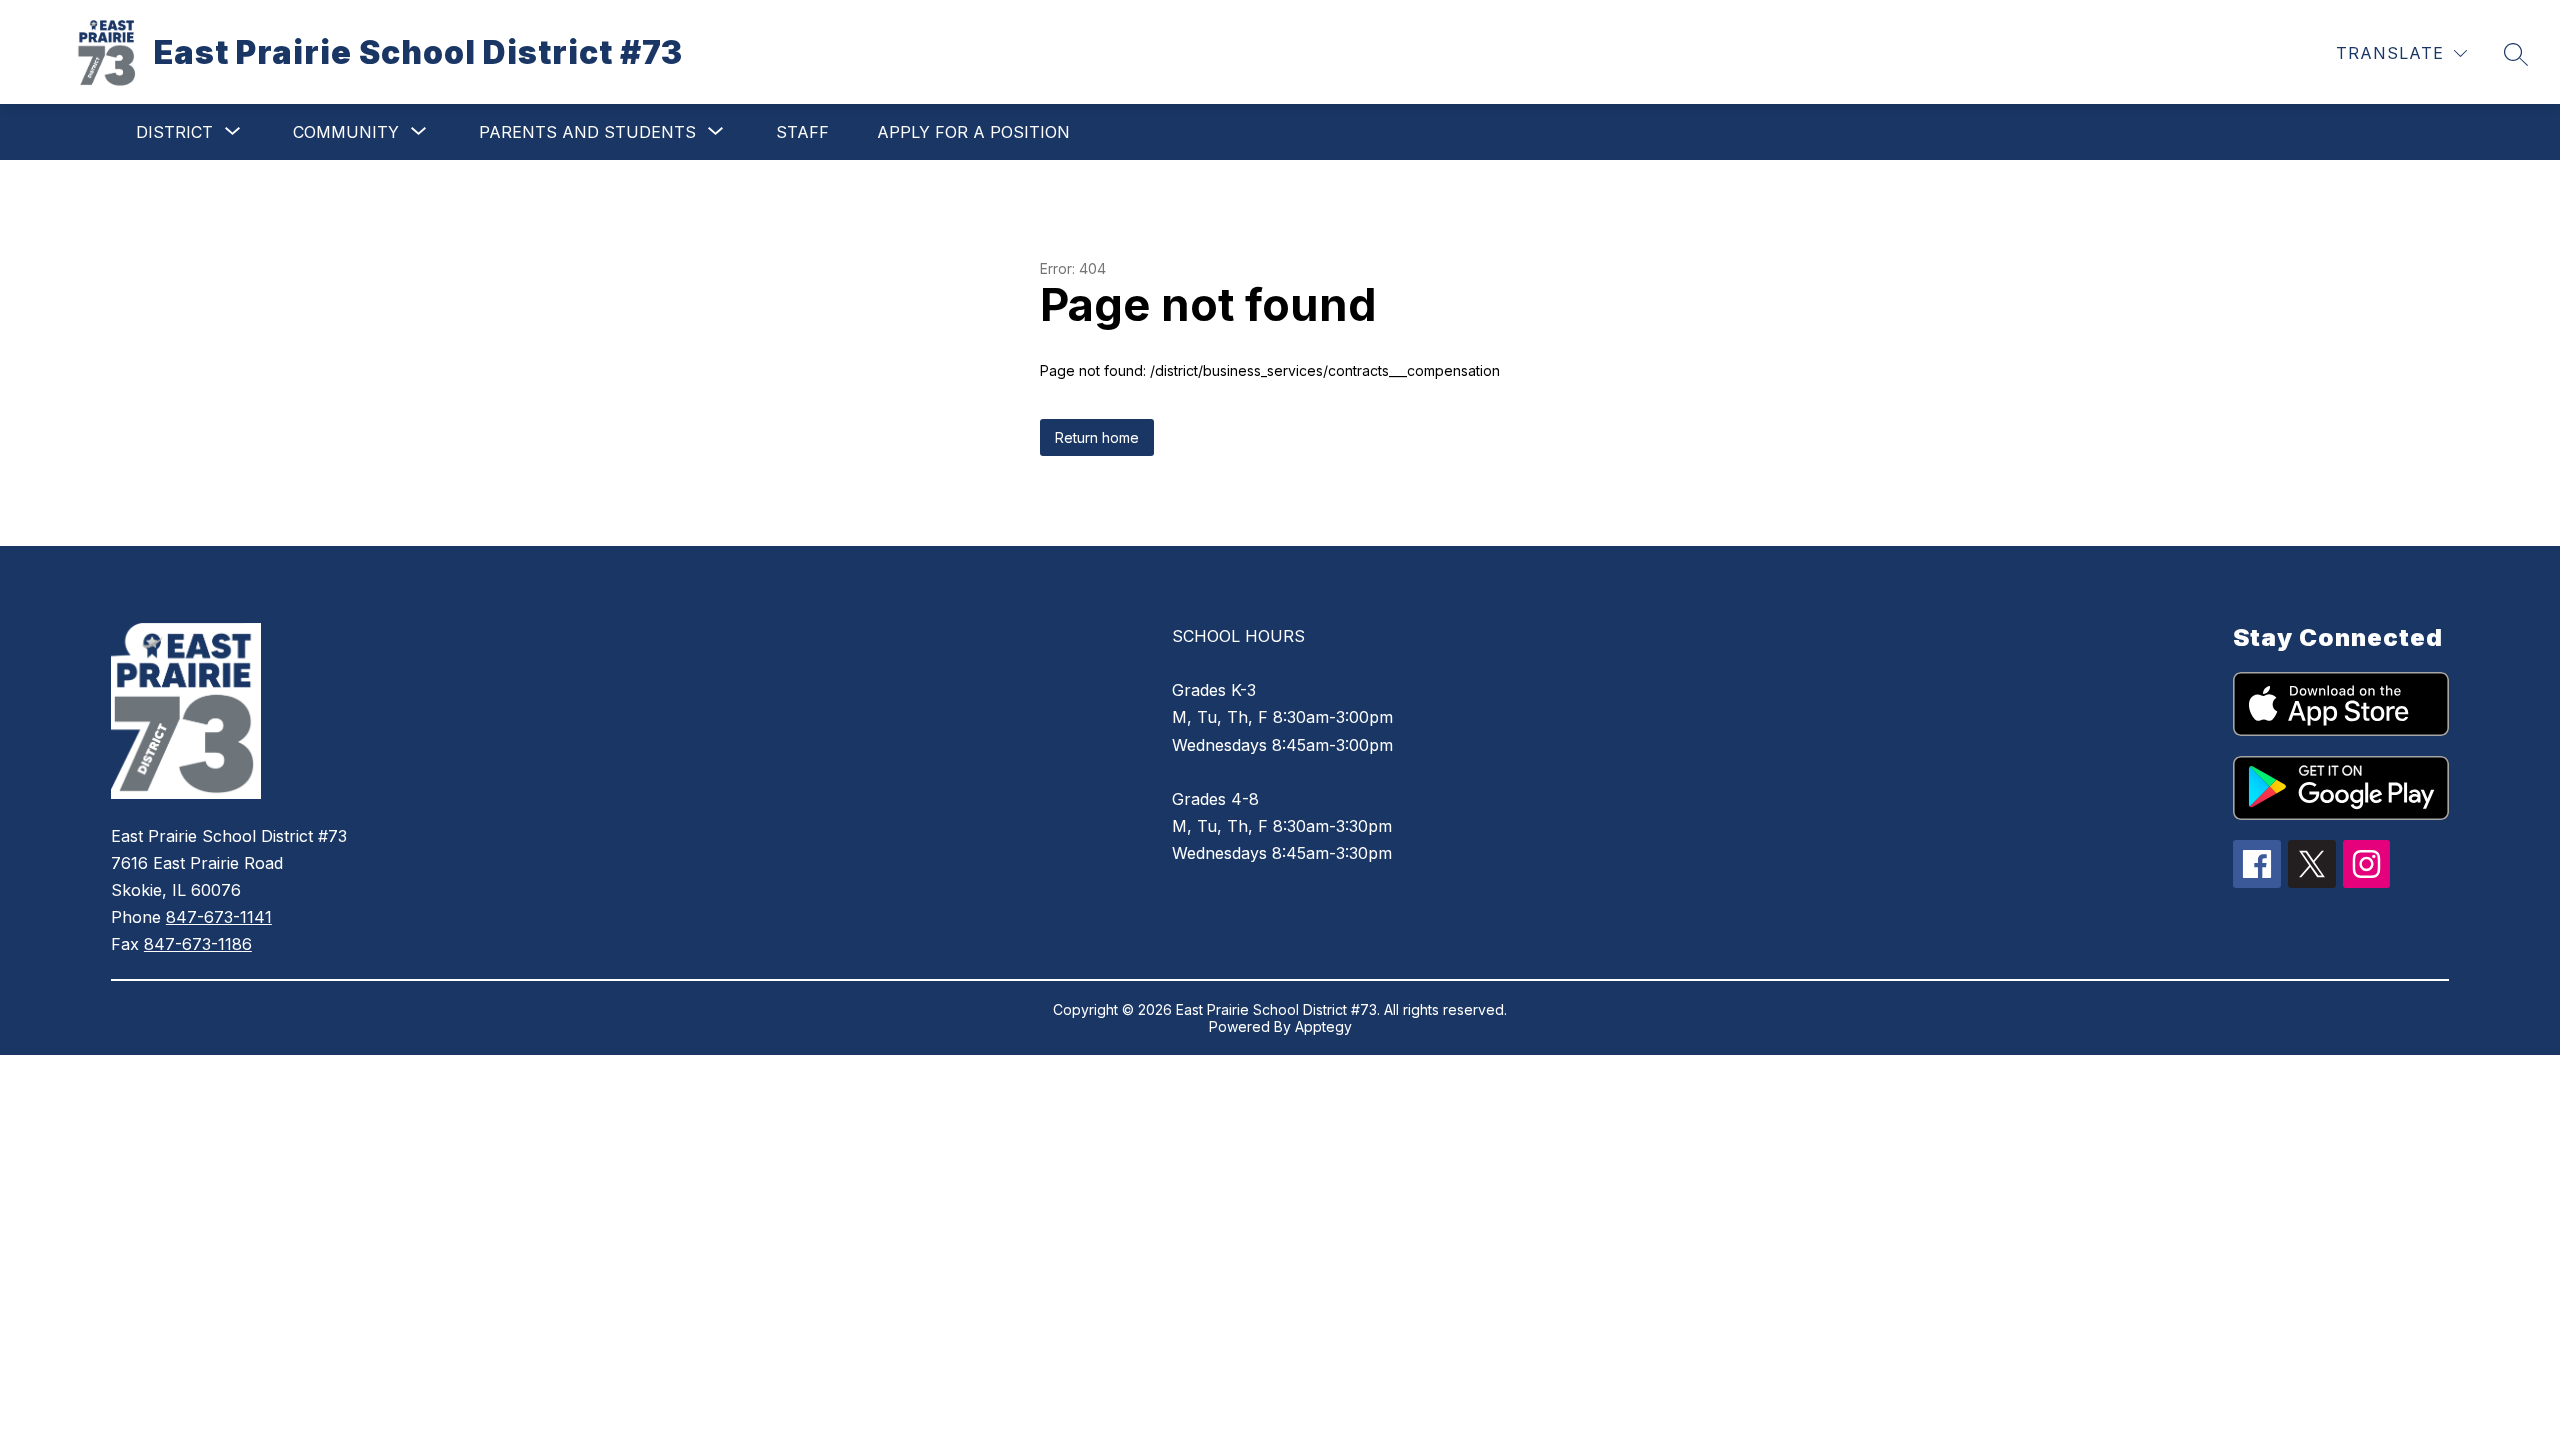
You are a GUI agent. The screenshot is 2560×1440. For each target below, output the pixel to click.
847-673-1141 (219, 917)
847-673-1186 (198, 944)
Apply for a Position (973, 132)
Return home (1097, 437)
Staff (802, 132)
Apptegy (1323, 1026)
